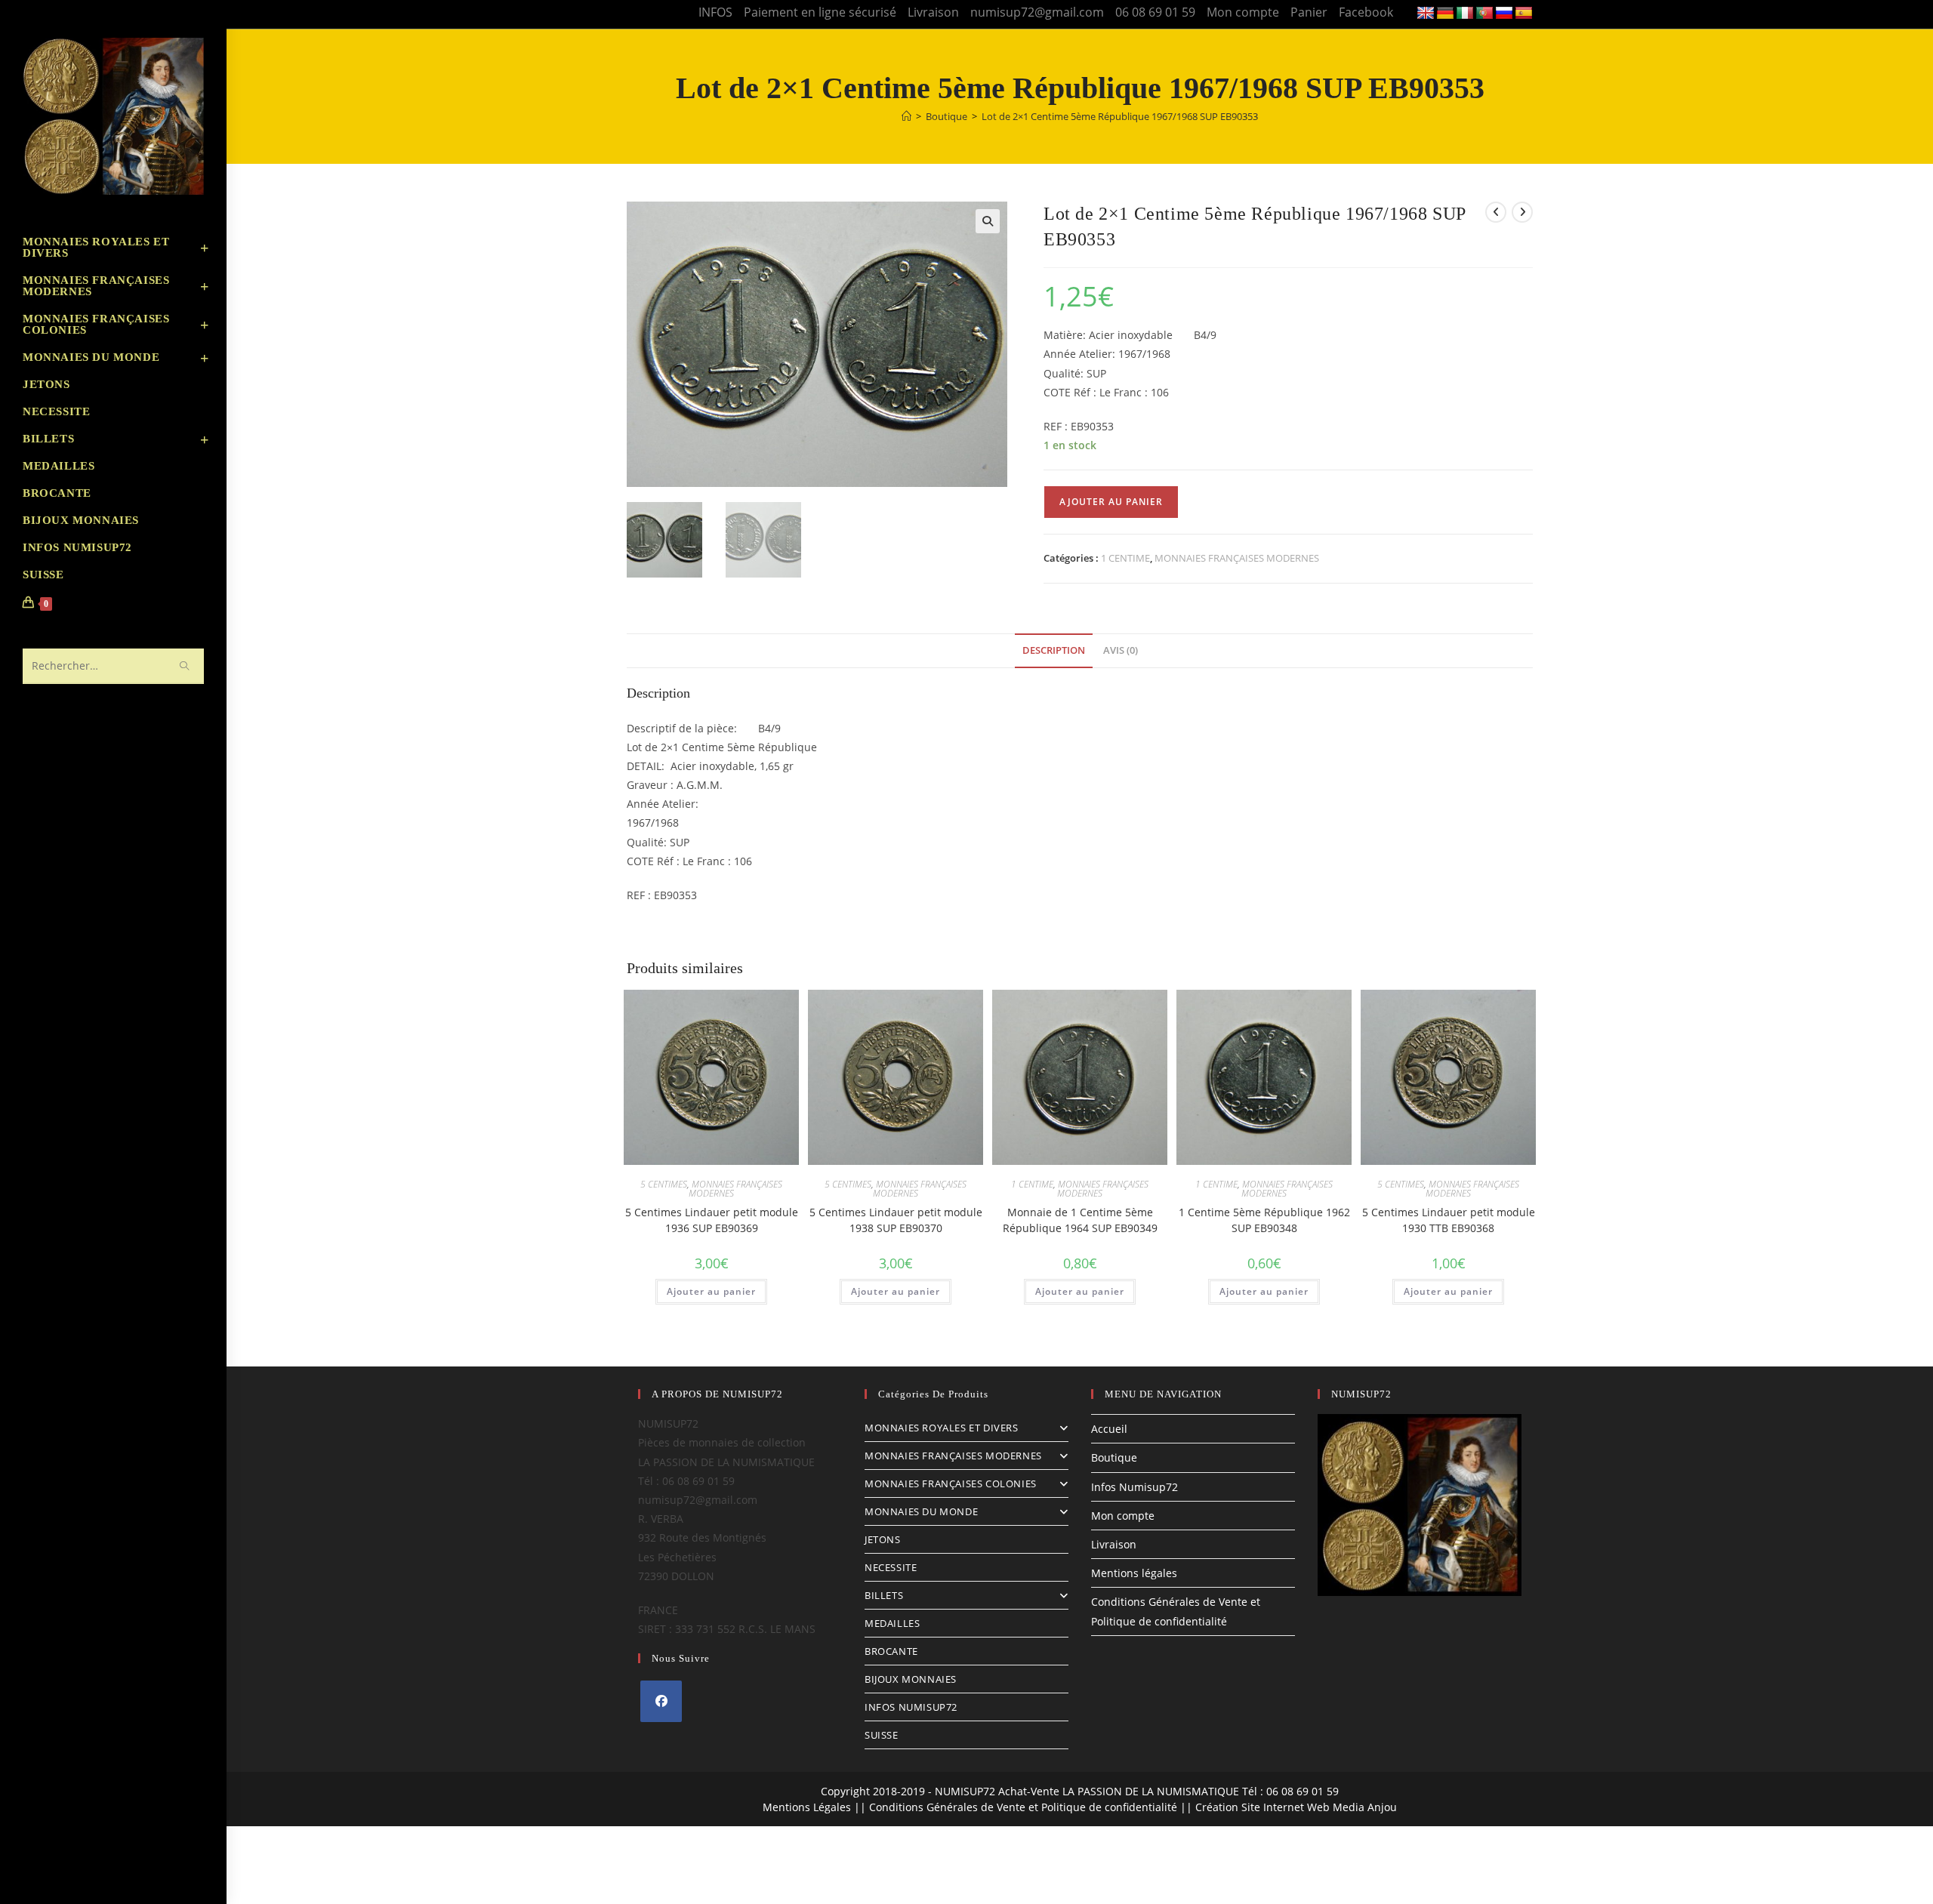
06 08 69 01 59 (1155, 12)
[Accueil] (906, 116)
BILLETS (884, 1595)
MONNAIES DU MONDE (921, 1511)
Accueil (1109, 1429)
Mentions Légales (807, 1807)
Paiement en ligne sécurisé (820, 12)
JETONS (883, 1539)
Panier (1309, 12)
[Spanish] (1524, 14)
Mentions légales (1134, 1573)
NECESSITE (891, 1567)
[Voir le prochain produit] (1522, 212)
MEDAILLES (892, 1623)
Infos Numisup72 (1135, 1487)
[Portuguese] (1484, 14)
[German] (1445, 14)
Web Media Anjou (1352, 1807)
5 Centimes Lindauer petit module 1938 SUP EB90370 (896, 1220)
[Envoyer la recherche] (185, 666)
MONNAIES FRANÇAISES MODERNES (1237, 558)
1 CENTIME (1125, 558)
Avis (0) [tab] (1121, 650)
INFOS (715, 12)
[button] (988, 221)
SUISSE (882, 1735)
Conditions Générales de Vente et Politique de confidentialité (1023, 1807)
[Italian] (1465, 14)
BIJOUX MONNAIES (911, 1679)
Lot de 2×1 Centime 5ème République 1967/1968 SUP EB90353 (1120, 116)
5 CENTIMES (664, 1184)
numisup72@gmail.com (1037, 12)
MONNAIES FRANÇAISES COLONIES (951, 1483)
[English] (1426, 14)
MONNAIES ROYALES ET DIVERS (942, 1428)
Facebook (1366, 12)
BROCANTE (891, 1651)
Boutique (1114, 1457)
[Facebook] (661, 1701)
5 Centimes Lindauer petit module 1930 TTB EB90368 (1449, 1220)
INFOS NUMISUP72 (911, 1707)
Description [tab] (1054, 650)
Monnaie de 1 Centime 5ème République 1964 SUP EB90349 (1080, 1220)
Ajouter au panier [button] (711, 1291)
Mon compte (1243, 12)
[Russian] (1504, 14)
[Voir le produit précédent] (1496, 212)
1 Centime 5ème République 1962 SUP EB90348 (1264, 1220)
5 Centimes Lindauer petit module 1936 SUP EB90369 (712, 1220)
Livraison (933, 12)
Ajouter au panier (1111, 502)
